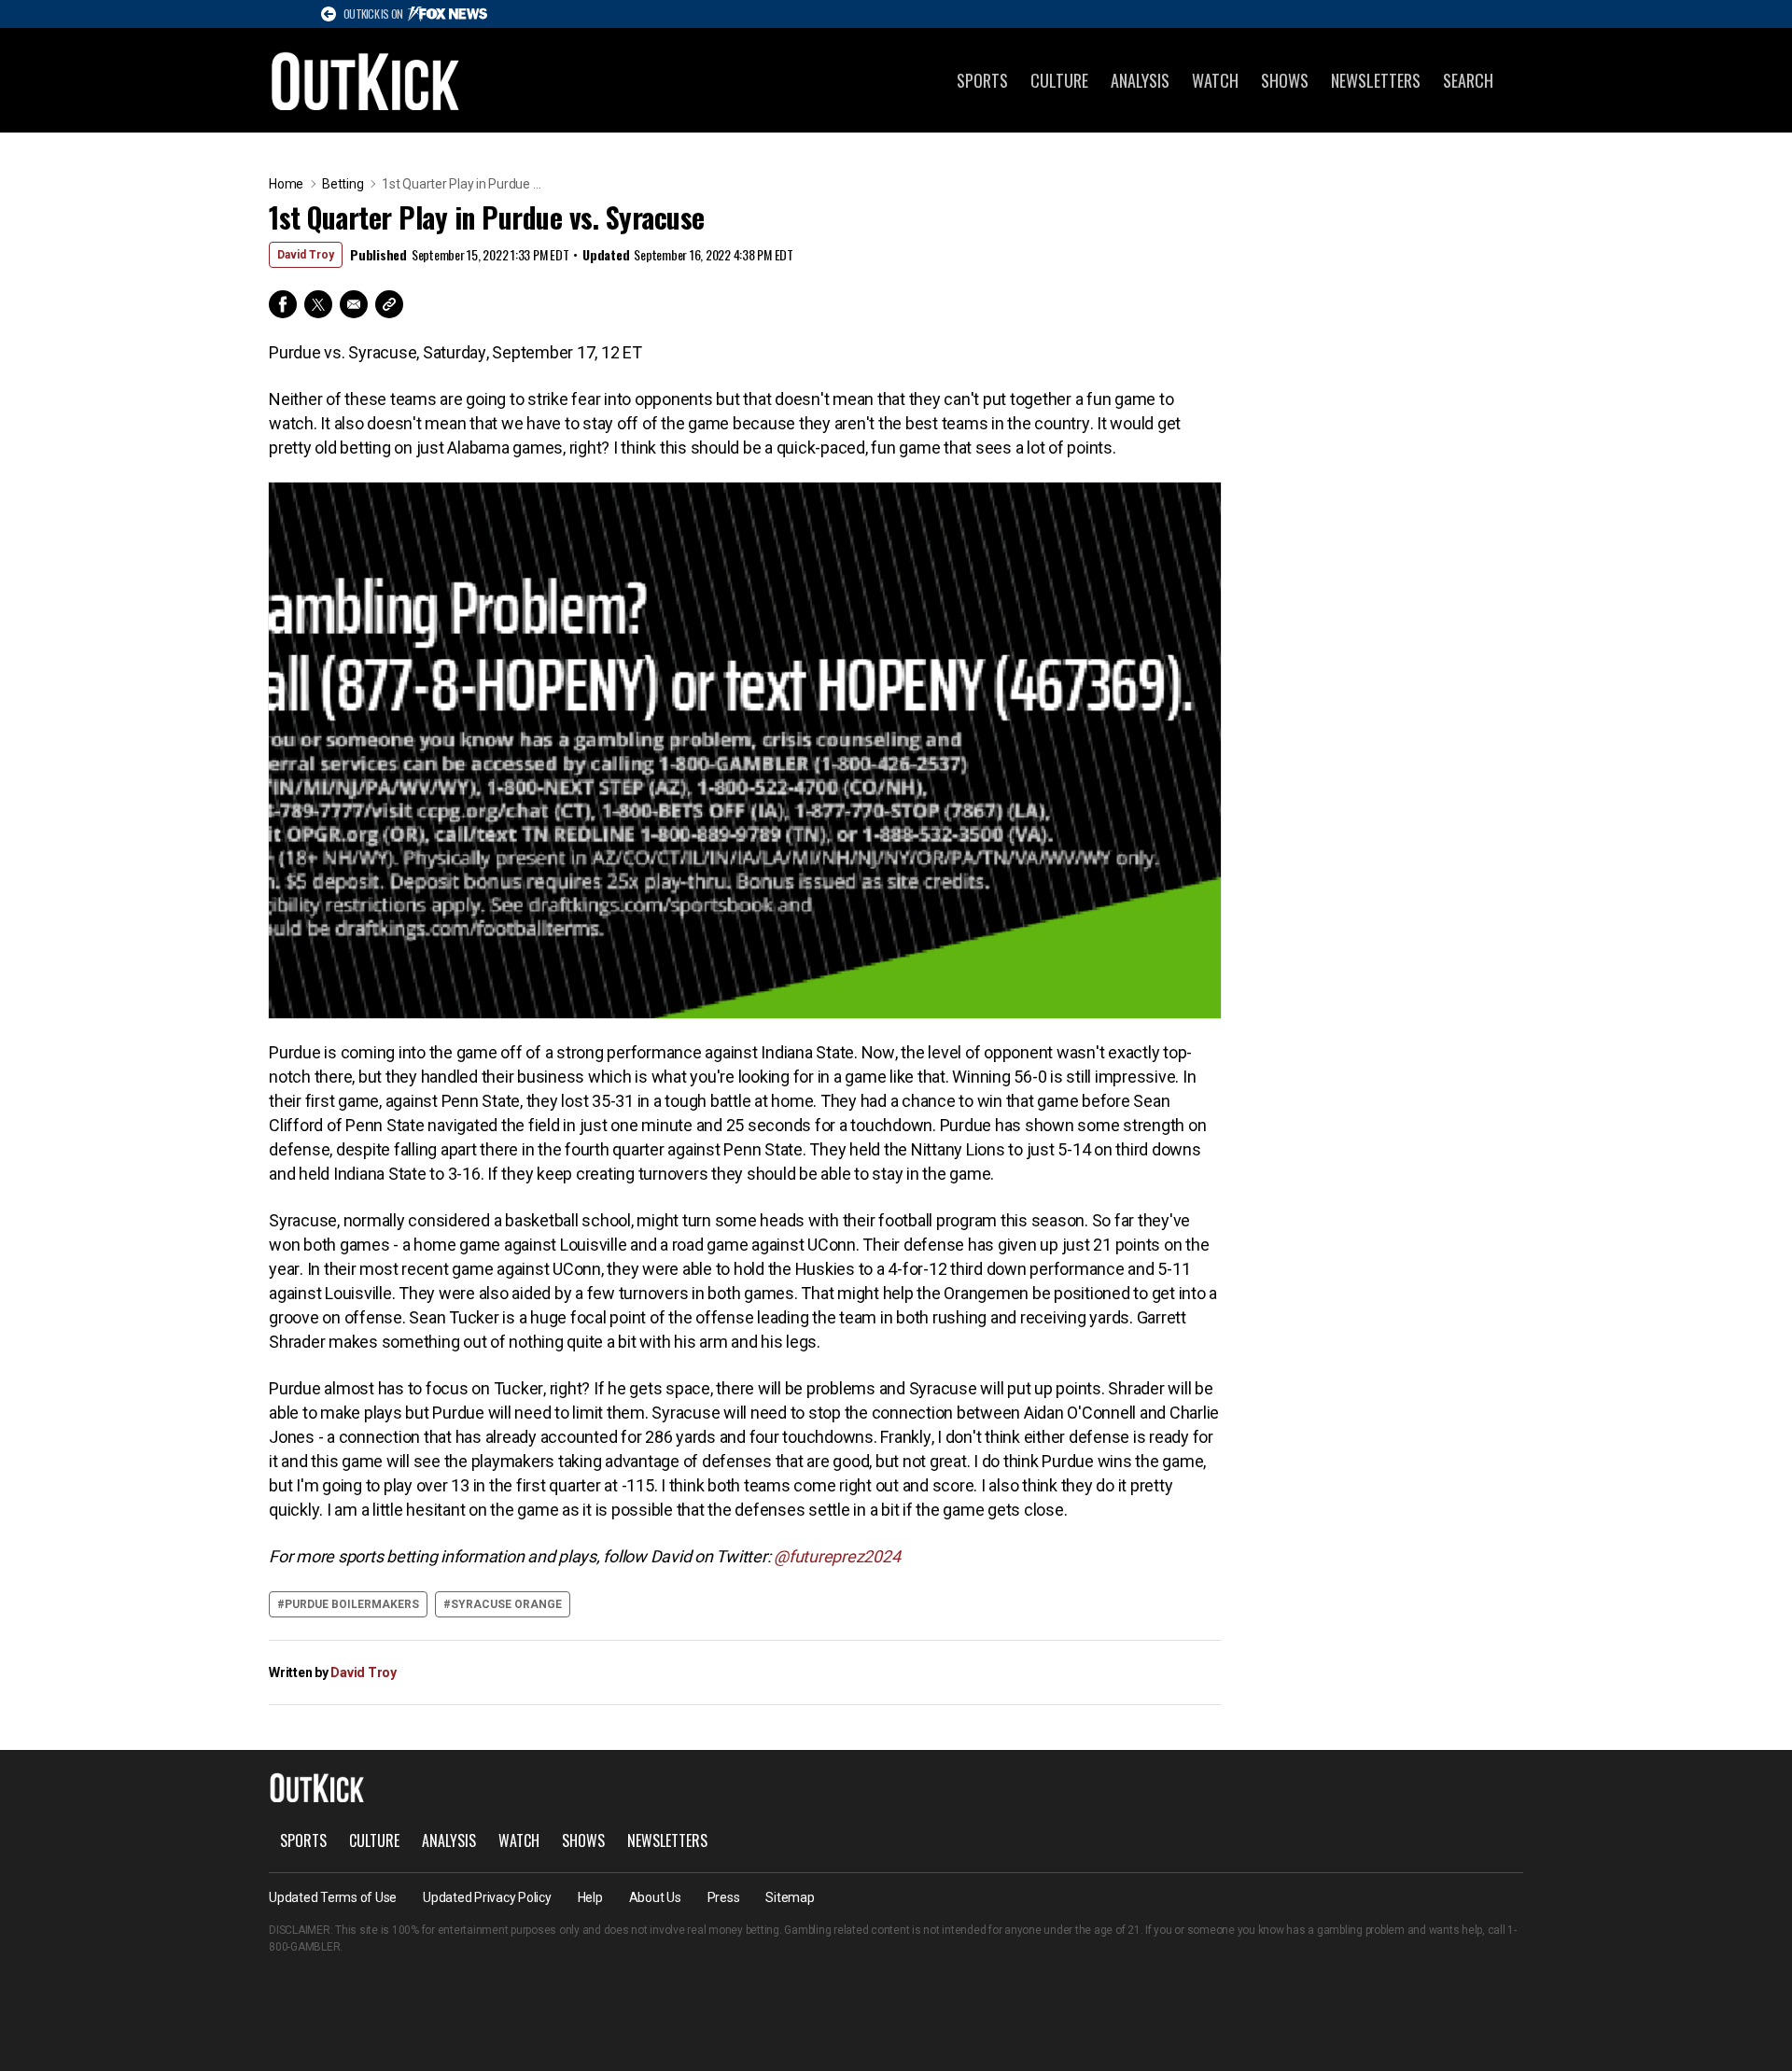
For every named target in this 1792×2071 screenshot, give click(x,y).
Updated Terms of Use (333, 1897)
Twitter (318, 304)
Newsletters (1376, 80)
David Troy (306, 255)
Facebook (283, 304)
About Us (655, 1897)
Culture (1059, 80)
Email (354, 304)
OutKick (366, 80)
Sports (982, 80)
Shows (1285, 80)
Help (590, 1897)
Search (1468, 80)
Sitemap (790, 1897)
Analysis (1140, 80)
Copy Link (389, 304)
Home (286, 184)
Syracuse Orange (506, 1604)
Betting (343, 184)
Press (724, 1897)
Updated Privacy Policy (487, 1897)
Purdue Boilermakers (352, 1604)
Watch (1215, 80)
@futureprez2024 (837, 1556)
